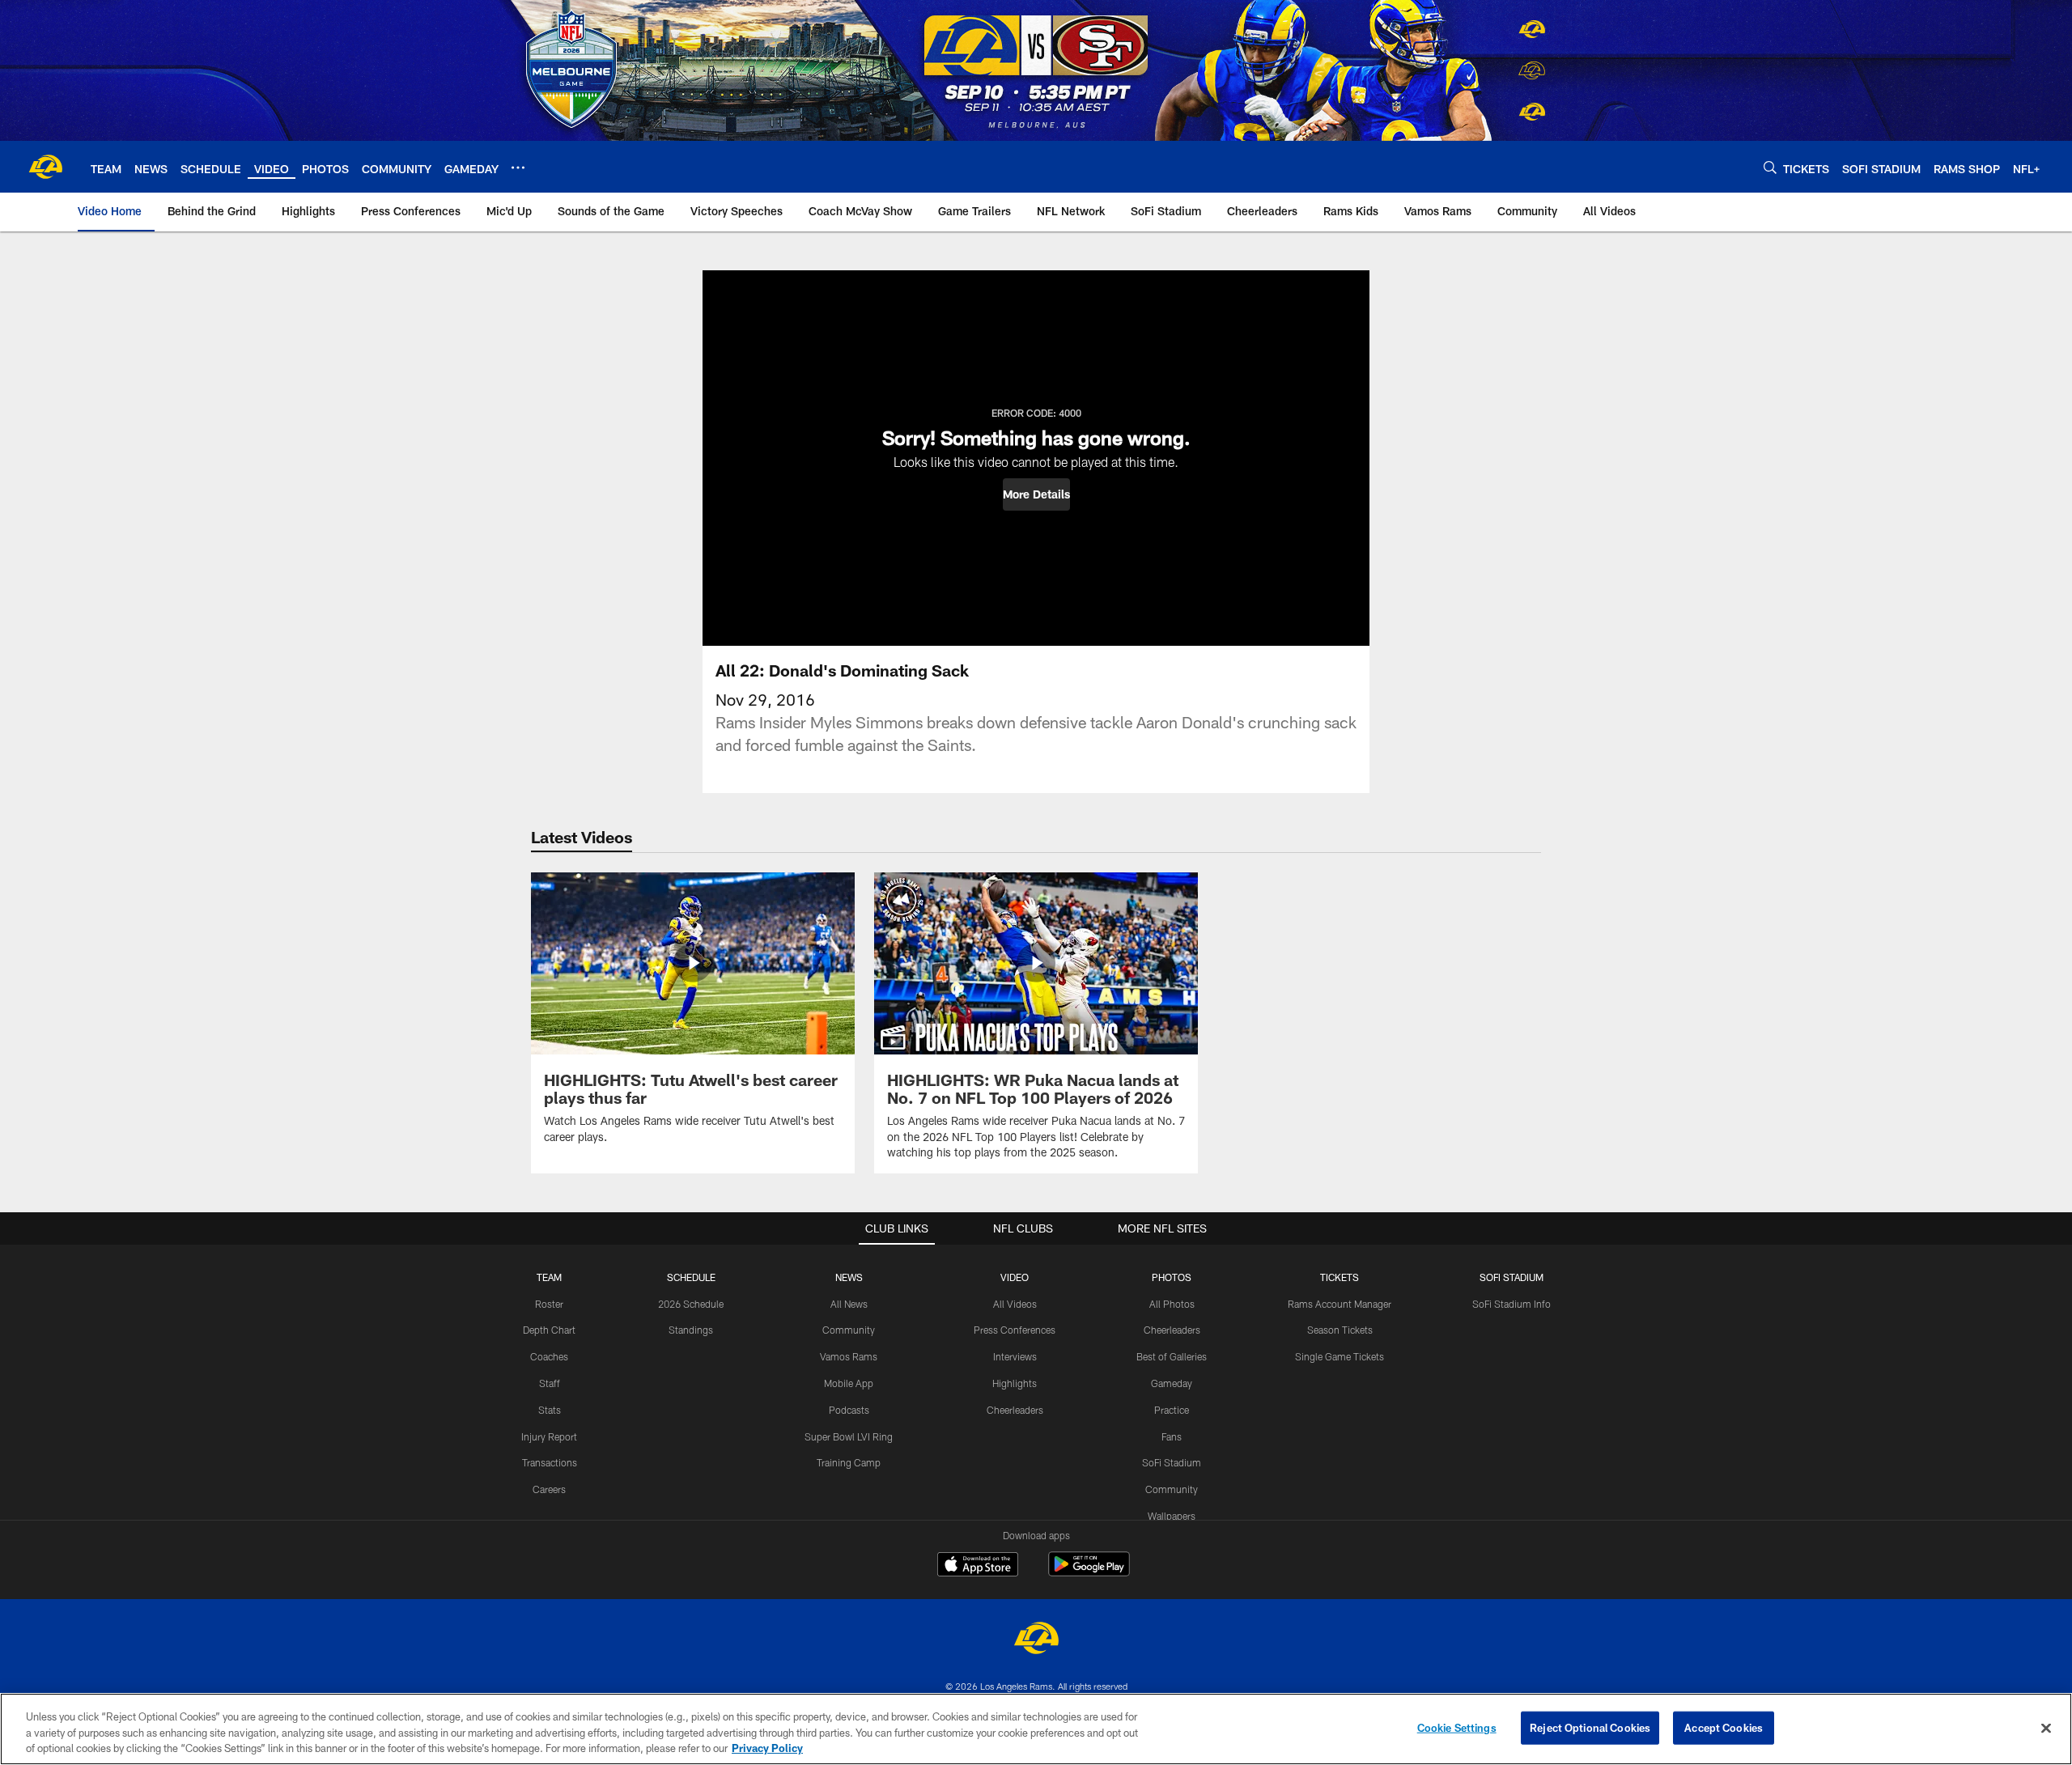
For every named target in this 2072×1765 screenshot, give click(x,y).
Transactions (550, 1462)
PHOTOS (1172, 1277)
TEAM (549, 1277)
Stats (550, 1410)
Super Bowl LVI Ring (849, 1436)
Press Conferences (1015, 1330)
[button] (1036, 494)
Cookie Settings (1457, 1727)
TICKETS (1340, 1277)
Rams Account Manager (1340, 1304)
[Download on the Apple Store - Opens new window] (978, 1566)
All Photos (1172, 1304)
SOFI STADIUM (1512, 1277)
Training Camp (849, 1462)
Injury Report (549, 1436)
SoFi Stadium (1172, 1462)
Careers (549, 1489)
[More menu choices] (518, 168)
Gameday (1172, 1383)
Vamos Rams (849, 1356)
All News (849, 1304)
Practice (1172, 1410)
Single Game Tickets (1340, 1356)
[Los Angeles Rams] (1036, 1640)
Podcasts (849, 1410)
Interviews (1015, 1356)
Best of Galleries (1172, 1356)
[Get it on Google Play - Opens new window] (1089, 1572)
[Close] (2046, 1728)
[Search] (1770, 167)
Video (1015, 1277)
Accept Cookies (1724, 1727)
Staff (550, 1383)
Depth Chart (549, 1330)
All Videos (1015, 1304)
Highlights (1015, 1383)
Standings (691, 1330)
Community (849, 1330)
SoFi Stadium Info (1512, 1304)
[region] (1036, 1729)
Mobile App (849, 1383)
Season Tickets (1340, 1330)
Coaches (549, 1356)
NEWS (849, 1277)
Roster (549, 1304)
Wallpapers (1172, 1516)
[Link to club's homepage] (45, 167)
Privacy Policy (767, 1748)
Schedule (691, 1277)
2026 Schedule (691, 1304)
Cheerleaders (1015, 1410)
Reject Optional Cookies (1590, 1727)
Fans (1172, 1436)
